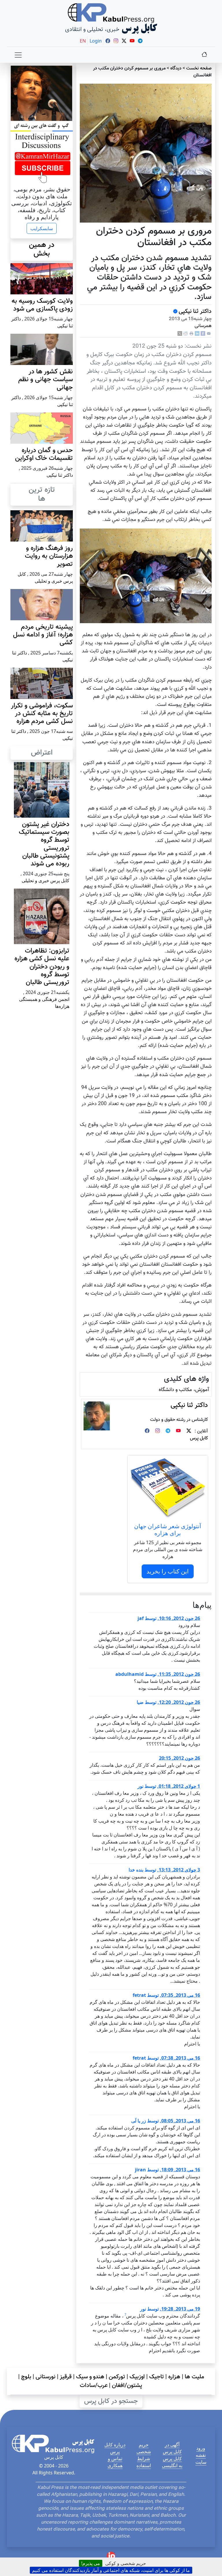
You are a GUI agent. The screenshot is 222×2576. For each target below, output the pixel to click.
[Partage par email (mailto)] (209, 334)
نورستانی (46, 2377)
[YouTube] (178, 1431)
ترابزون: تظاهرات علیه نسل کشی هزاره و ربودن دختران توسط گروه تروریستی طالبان (42, 967)
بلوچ (26, 2377)
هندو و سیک (90, 2377)
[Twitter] (189, 1431)
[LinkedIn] (197, 334)
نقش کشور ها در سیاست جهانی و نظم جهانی (46, 380)
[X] (180, 334)
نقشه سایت (201, 2458)
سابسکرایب (42, 228)
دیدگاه (176, 68)
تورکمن (117, 2377)
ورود (201, 2448)
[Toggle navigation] (18, 55)
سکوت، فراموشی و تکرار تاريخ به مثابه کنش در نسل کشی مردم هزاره (42, 714)
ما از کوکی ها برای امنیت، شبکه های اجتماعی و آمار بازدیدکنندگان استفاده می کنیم (111, 2570)
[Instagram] (158, 1431)
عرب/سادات (94, 2386)
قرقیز (66, 2377)
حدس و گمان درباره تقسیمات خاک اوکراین (44, 454)
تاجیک (157, 2377)
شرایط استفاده (144, 2462)
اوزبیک (137, 2377)
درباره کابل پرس (115, 2448)
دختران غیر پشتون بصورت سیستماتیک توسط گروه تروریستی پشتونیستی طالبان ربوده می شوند (44, 844)
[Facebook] (203, 334)
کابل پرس (199, 1438)
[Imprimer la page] (191, 334)
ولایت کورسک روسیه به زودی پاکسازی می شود (42, 305)
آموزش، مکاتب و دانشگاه (184, 1390)
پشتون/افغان (127, 2386)
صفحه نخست (199, 68)
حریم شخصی (144, 2448)
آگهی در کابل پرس (172, 2448)
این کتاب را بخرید (168, 1571)
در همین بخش (42, 249)
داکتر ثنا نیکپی (195, 311)
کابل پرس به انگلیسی (172, 2462)
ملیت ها (194, 2377)
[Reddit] (186, 334)
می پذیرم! (91, 2563)
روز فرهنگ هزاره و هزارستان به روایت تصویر (49, 556)
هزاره (174, 2377)
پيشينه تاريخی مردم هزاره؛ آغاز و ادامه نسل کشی (43, 635)
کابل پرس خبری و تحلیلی (46, 880)
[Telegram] (168, 1431)
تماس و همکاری (115, 2462)
